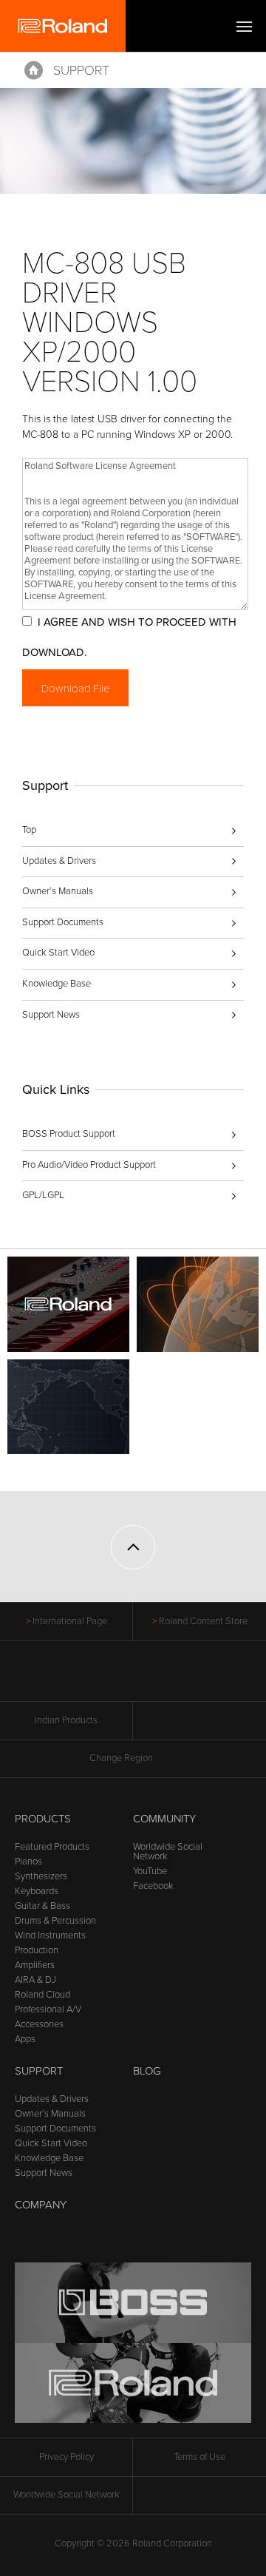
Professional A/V (48, 2009)
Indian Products (66, 1720)
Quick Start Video (58, 953)
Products (43, 1819)
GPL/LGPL (43, 1195)
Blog (147, 2071)
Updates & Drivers (59, 861)
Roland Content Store (203, 1621)
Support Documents (63, 922)
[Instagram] (161, 1679)
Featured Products (52, 1847)
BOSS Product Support (69, 1134)
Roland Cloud (42, 1995)
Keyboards (37, 1891)
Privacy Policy (66, 2457)
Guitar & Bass (42, 1906)
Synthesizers (41, 1876)
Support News (51, 1015)
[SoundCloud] (190, 1679)
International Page (70, 1621)
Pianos (28, 1862)
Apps (25, 2039)
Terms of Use (199, 2457)
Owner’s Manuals (58, 891)
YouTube (150, 1871)
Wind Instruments (50, 1936)
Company (41, 2205)
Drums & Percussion (55, 1921)
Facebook (153, 1886)
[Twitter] (105, 1679)
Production (37, 1950)
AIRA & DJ (35, 1980)
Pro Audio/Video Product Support (89, 1165)
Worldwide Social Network (168, 1852)
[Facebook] (77, 1679)
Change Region (121, 1758)
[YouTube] (133, 1679)
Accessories (39, 2024)
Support (81, 70)
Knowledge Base (57, 984)
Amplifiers (35, 1965)
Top (29, 830)
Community (164, 1819)
